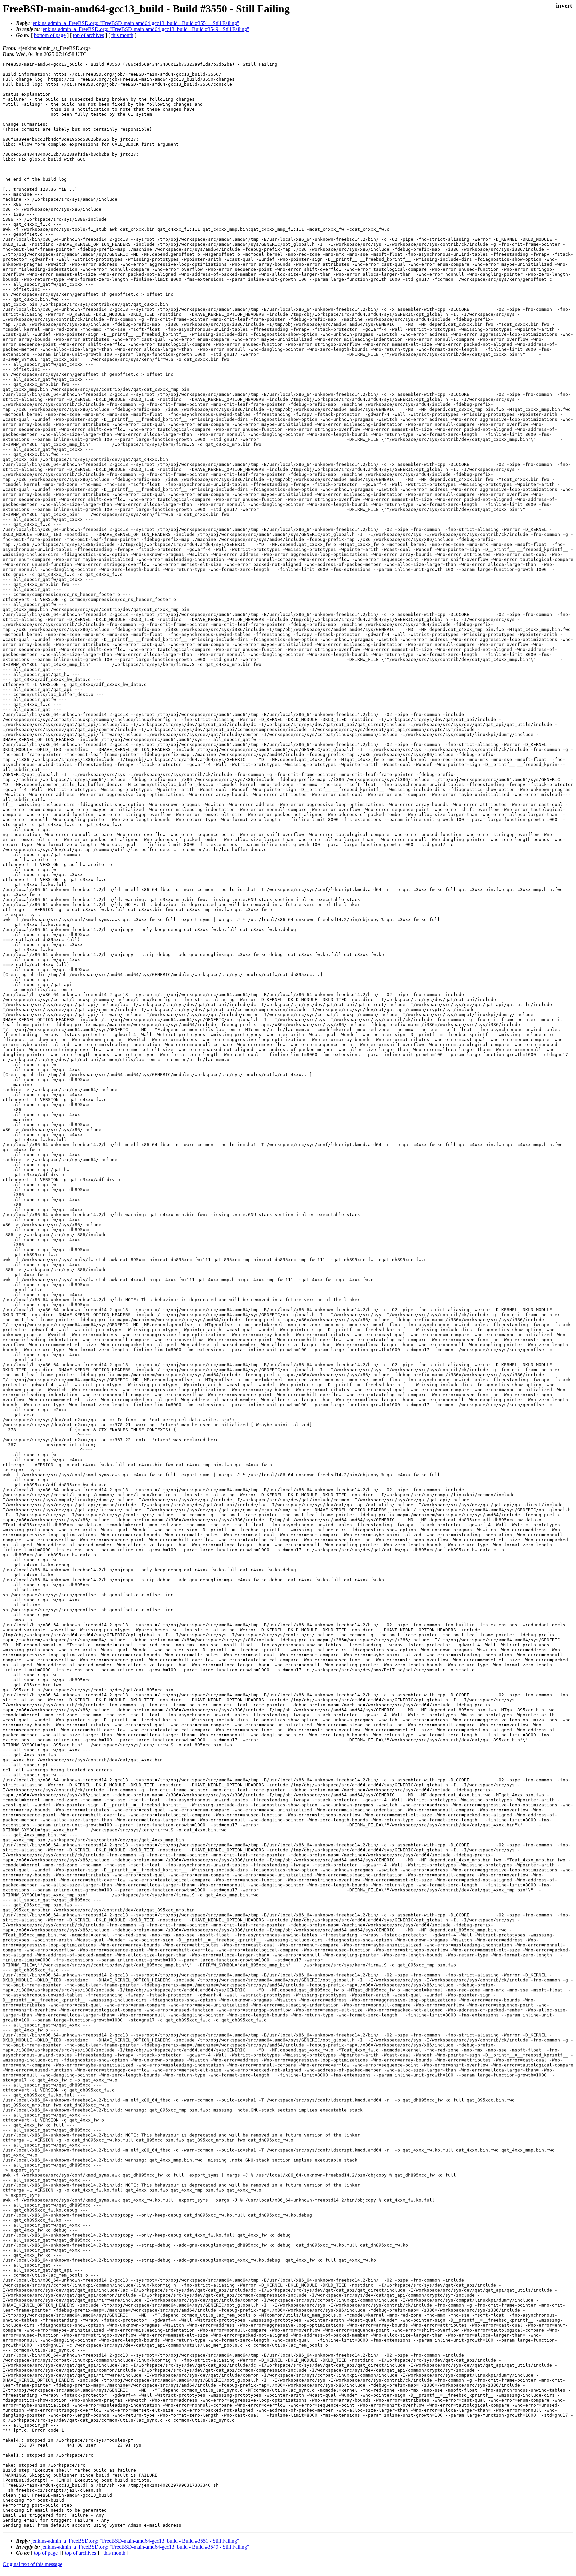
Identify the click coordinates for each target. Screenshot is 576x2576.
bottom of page (50, 35)
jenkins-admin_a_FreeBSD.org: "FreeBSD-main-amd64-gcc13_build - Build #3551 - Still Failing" (135, 23)
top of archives (88, 35)
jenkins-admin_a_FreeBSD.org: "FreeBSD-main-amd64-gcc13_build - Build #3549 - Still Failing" (145, 29)
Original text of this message (32, 2564)
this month (122, 35)
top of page (46, 2553)
